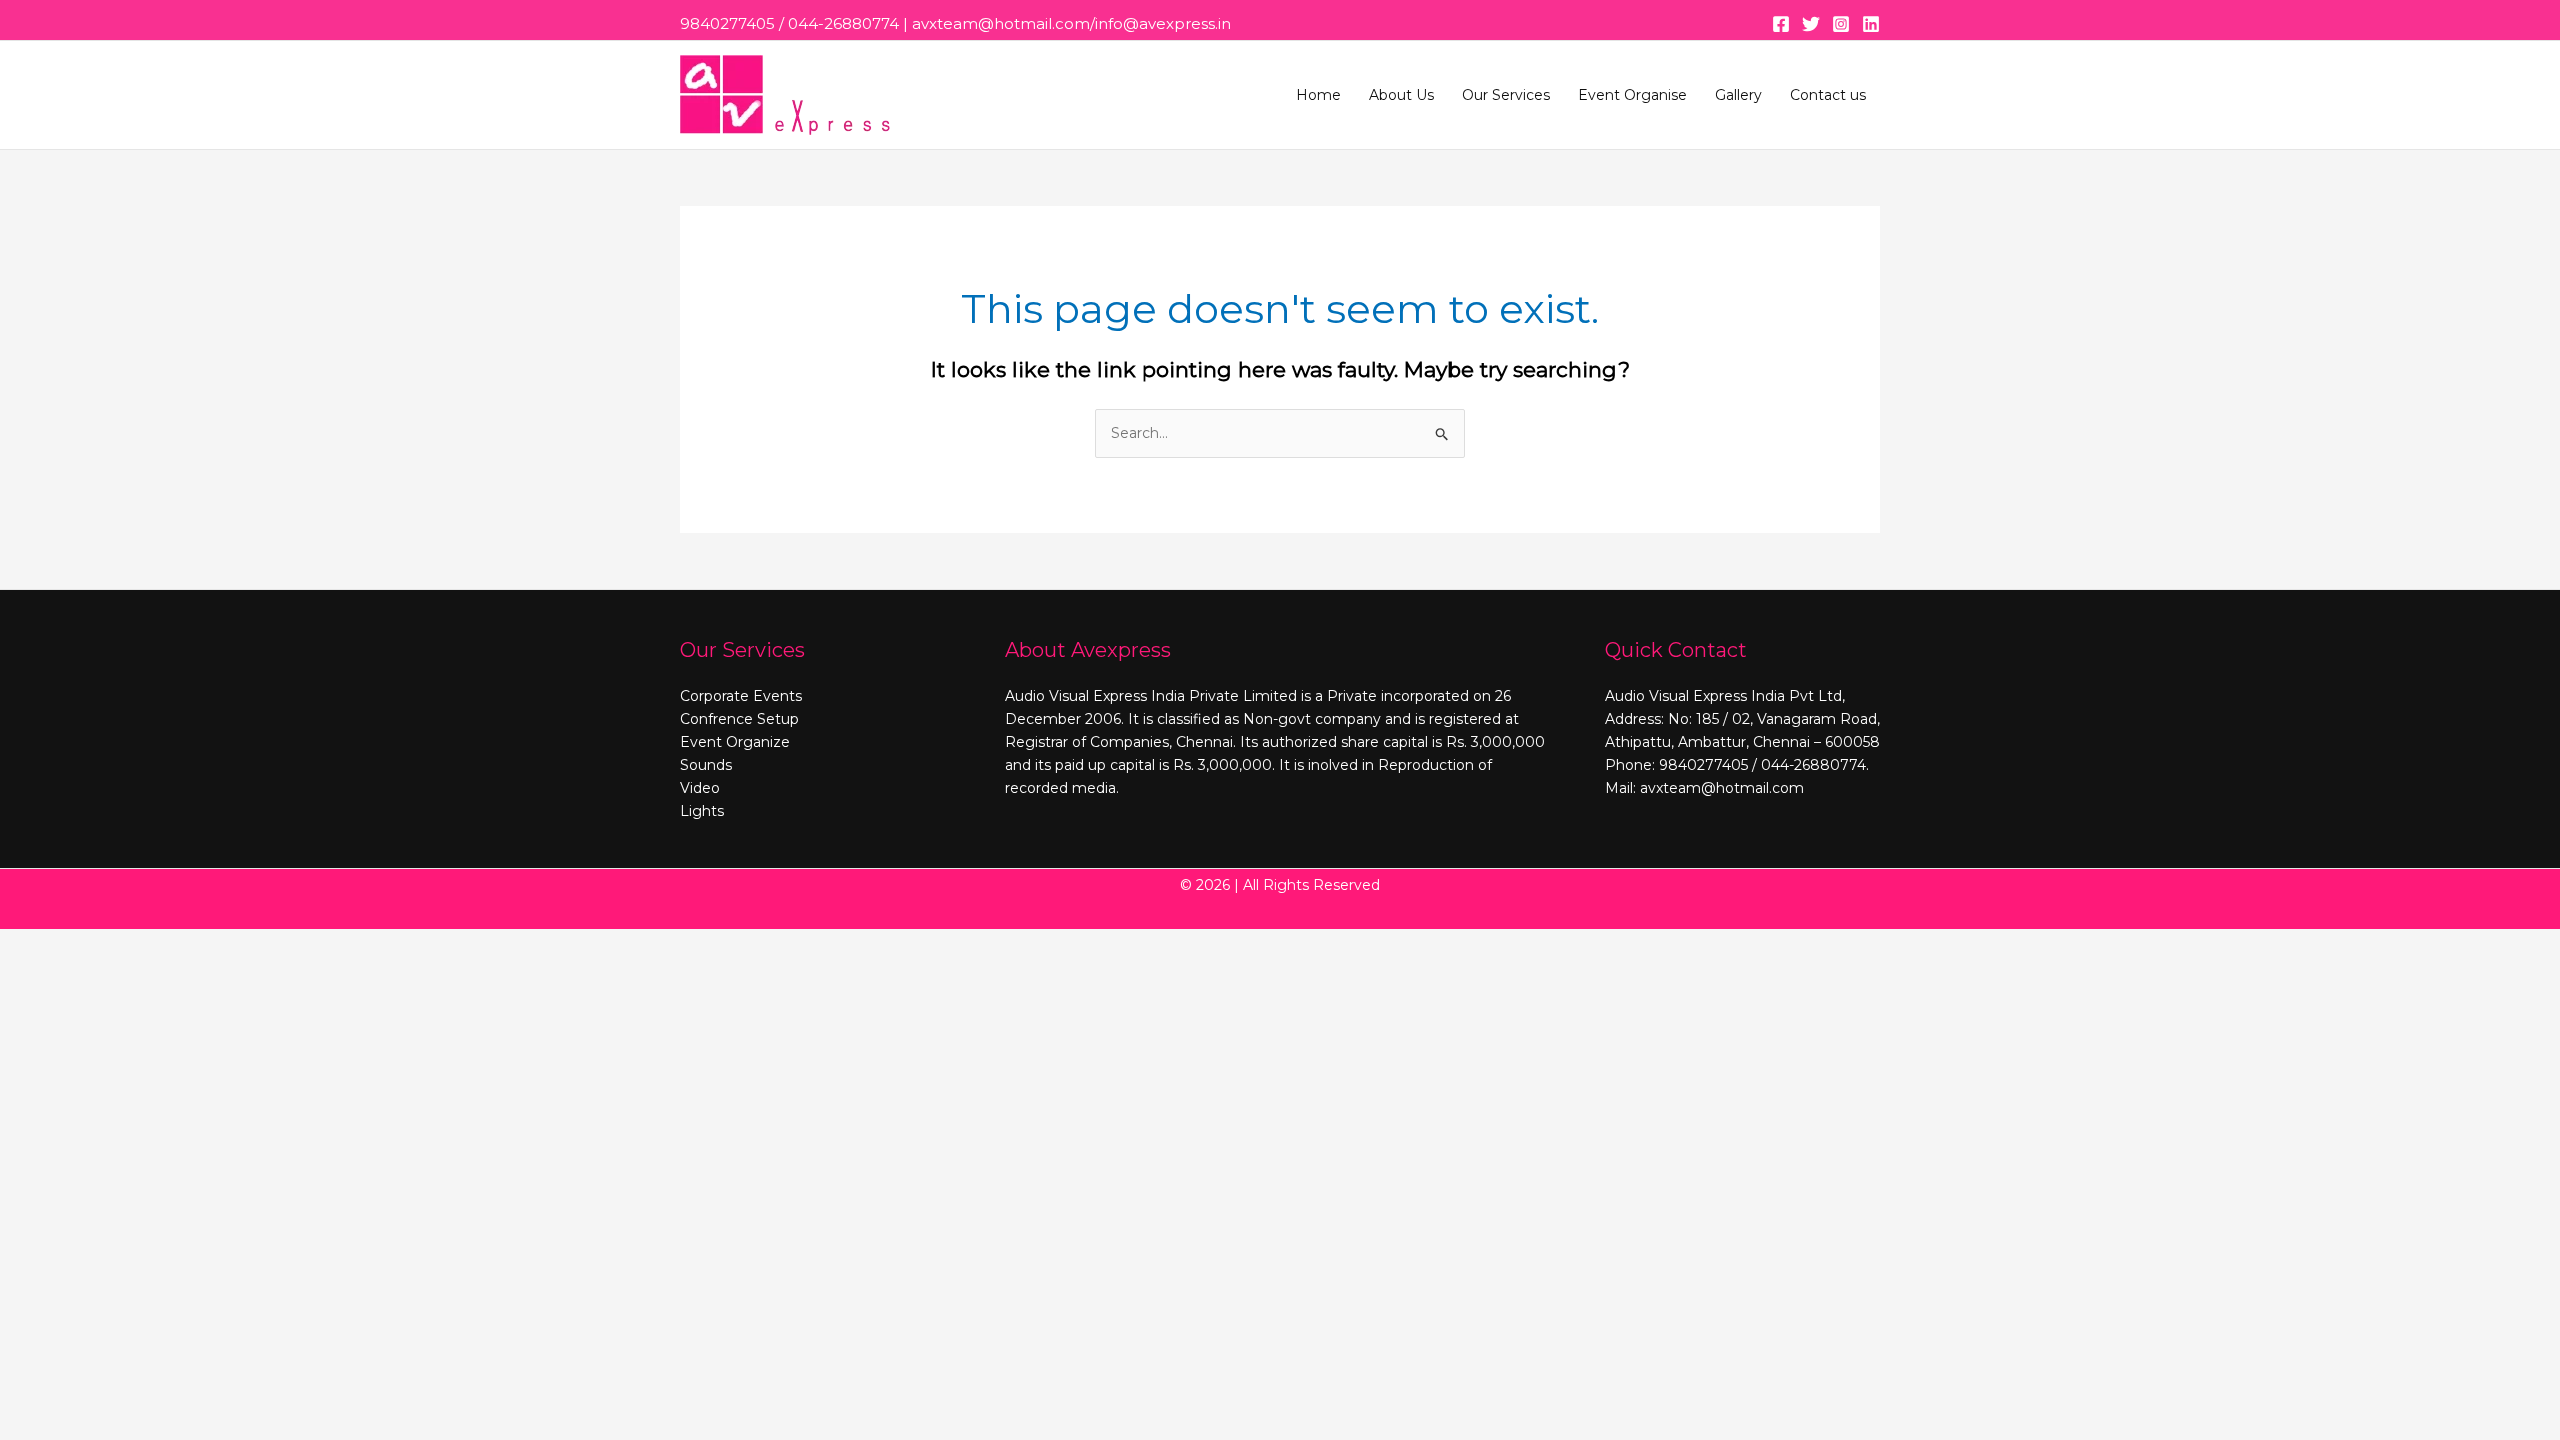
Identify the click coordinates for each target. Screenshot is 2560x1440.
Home (1318, 95)
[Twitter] (1811, 24)
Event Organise (1632, 95)
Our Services (1506, 95)
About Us (1401, 95)
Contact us (1828, 95)
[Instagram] (1841, 24)
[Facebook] (1781, 24)
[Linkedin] (1871, 24)
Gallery (1738, 95)
